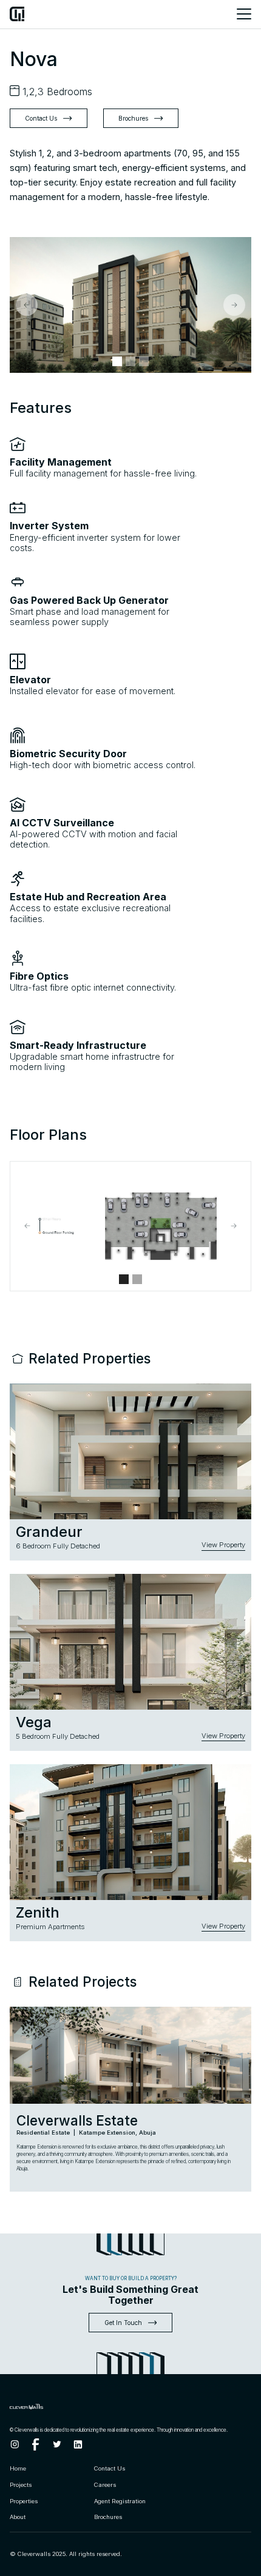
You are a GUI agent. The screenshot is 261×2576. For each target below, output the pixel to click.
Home (18, 2468)
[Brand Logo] (17, 14)
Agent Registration (120, 2501)
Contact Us (110, 2468)
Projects (21, 2485)
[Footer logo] (51, 2406)
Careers (105, 2485)
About (18, 2517)
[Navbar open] (241, 14)
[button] (27, 305)
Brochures (108, 2517)
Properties (24, 2501)
